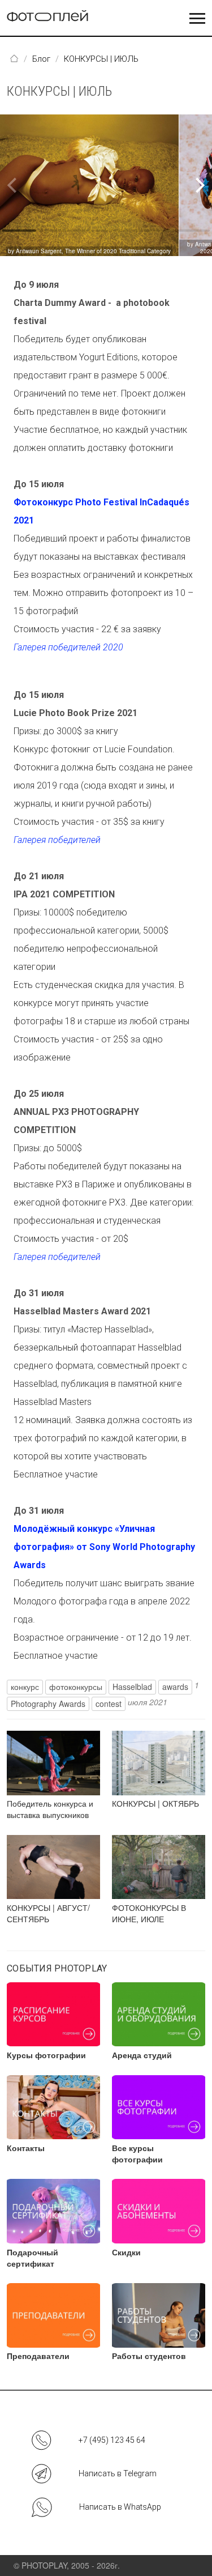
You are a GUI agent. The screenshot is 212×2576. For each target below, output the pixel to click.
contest (109, 1704)
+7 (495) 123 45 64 (112, 2440)
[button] (199, 185)
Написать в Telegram (118, 2473)
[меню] (197, 19)
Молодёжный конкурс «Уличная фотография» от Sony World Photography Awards (104, 1547)
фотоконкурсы (76, 1687)
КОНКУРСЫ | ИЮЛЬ (59, 91)
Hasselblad (132, 1687)
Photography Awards (48, 1704)
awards (175, 1687)
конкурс (25, 1687)
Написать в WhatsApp (120, 2507)
